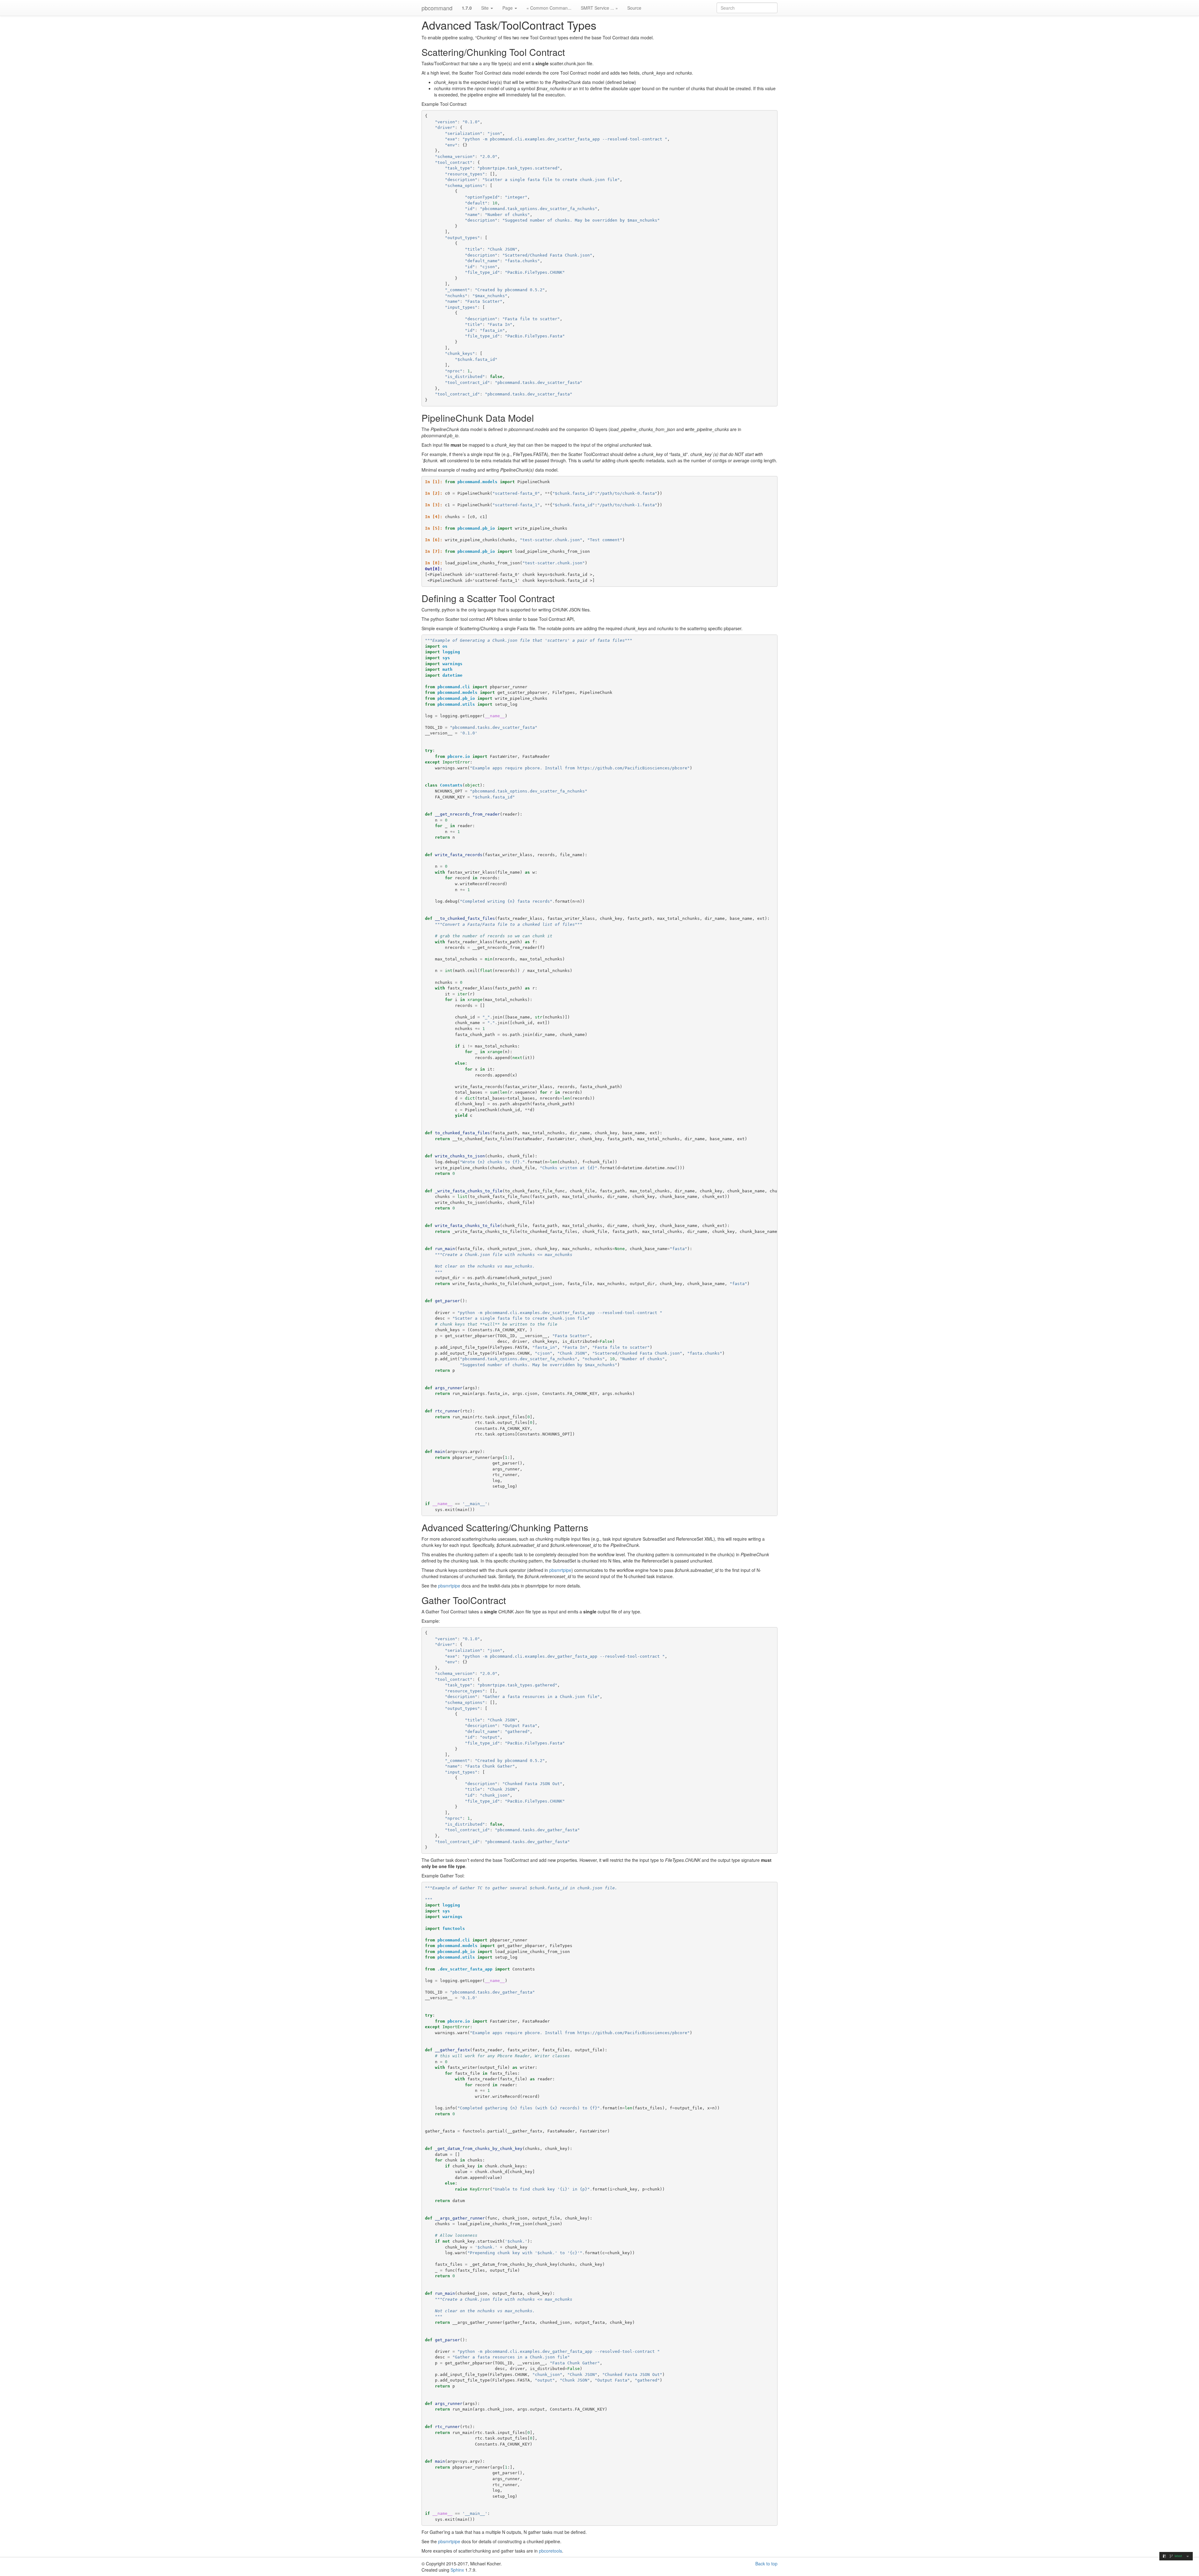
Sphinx (457, 2570)
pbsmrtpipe (560, 1570)
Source (634, 8)
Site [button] (486, 8)
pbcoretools (550, 2551)
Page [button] (508, 8)
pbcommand (437, 8)
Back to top (766, 2564)
